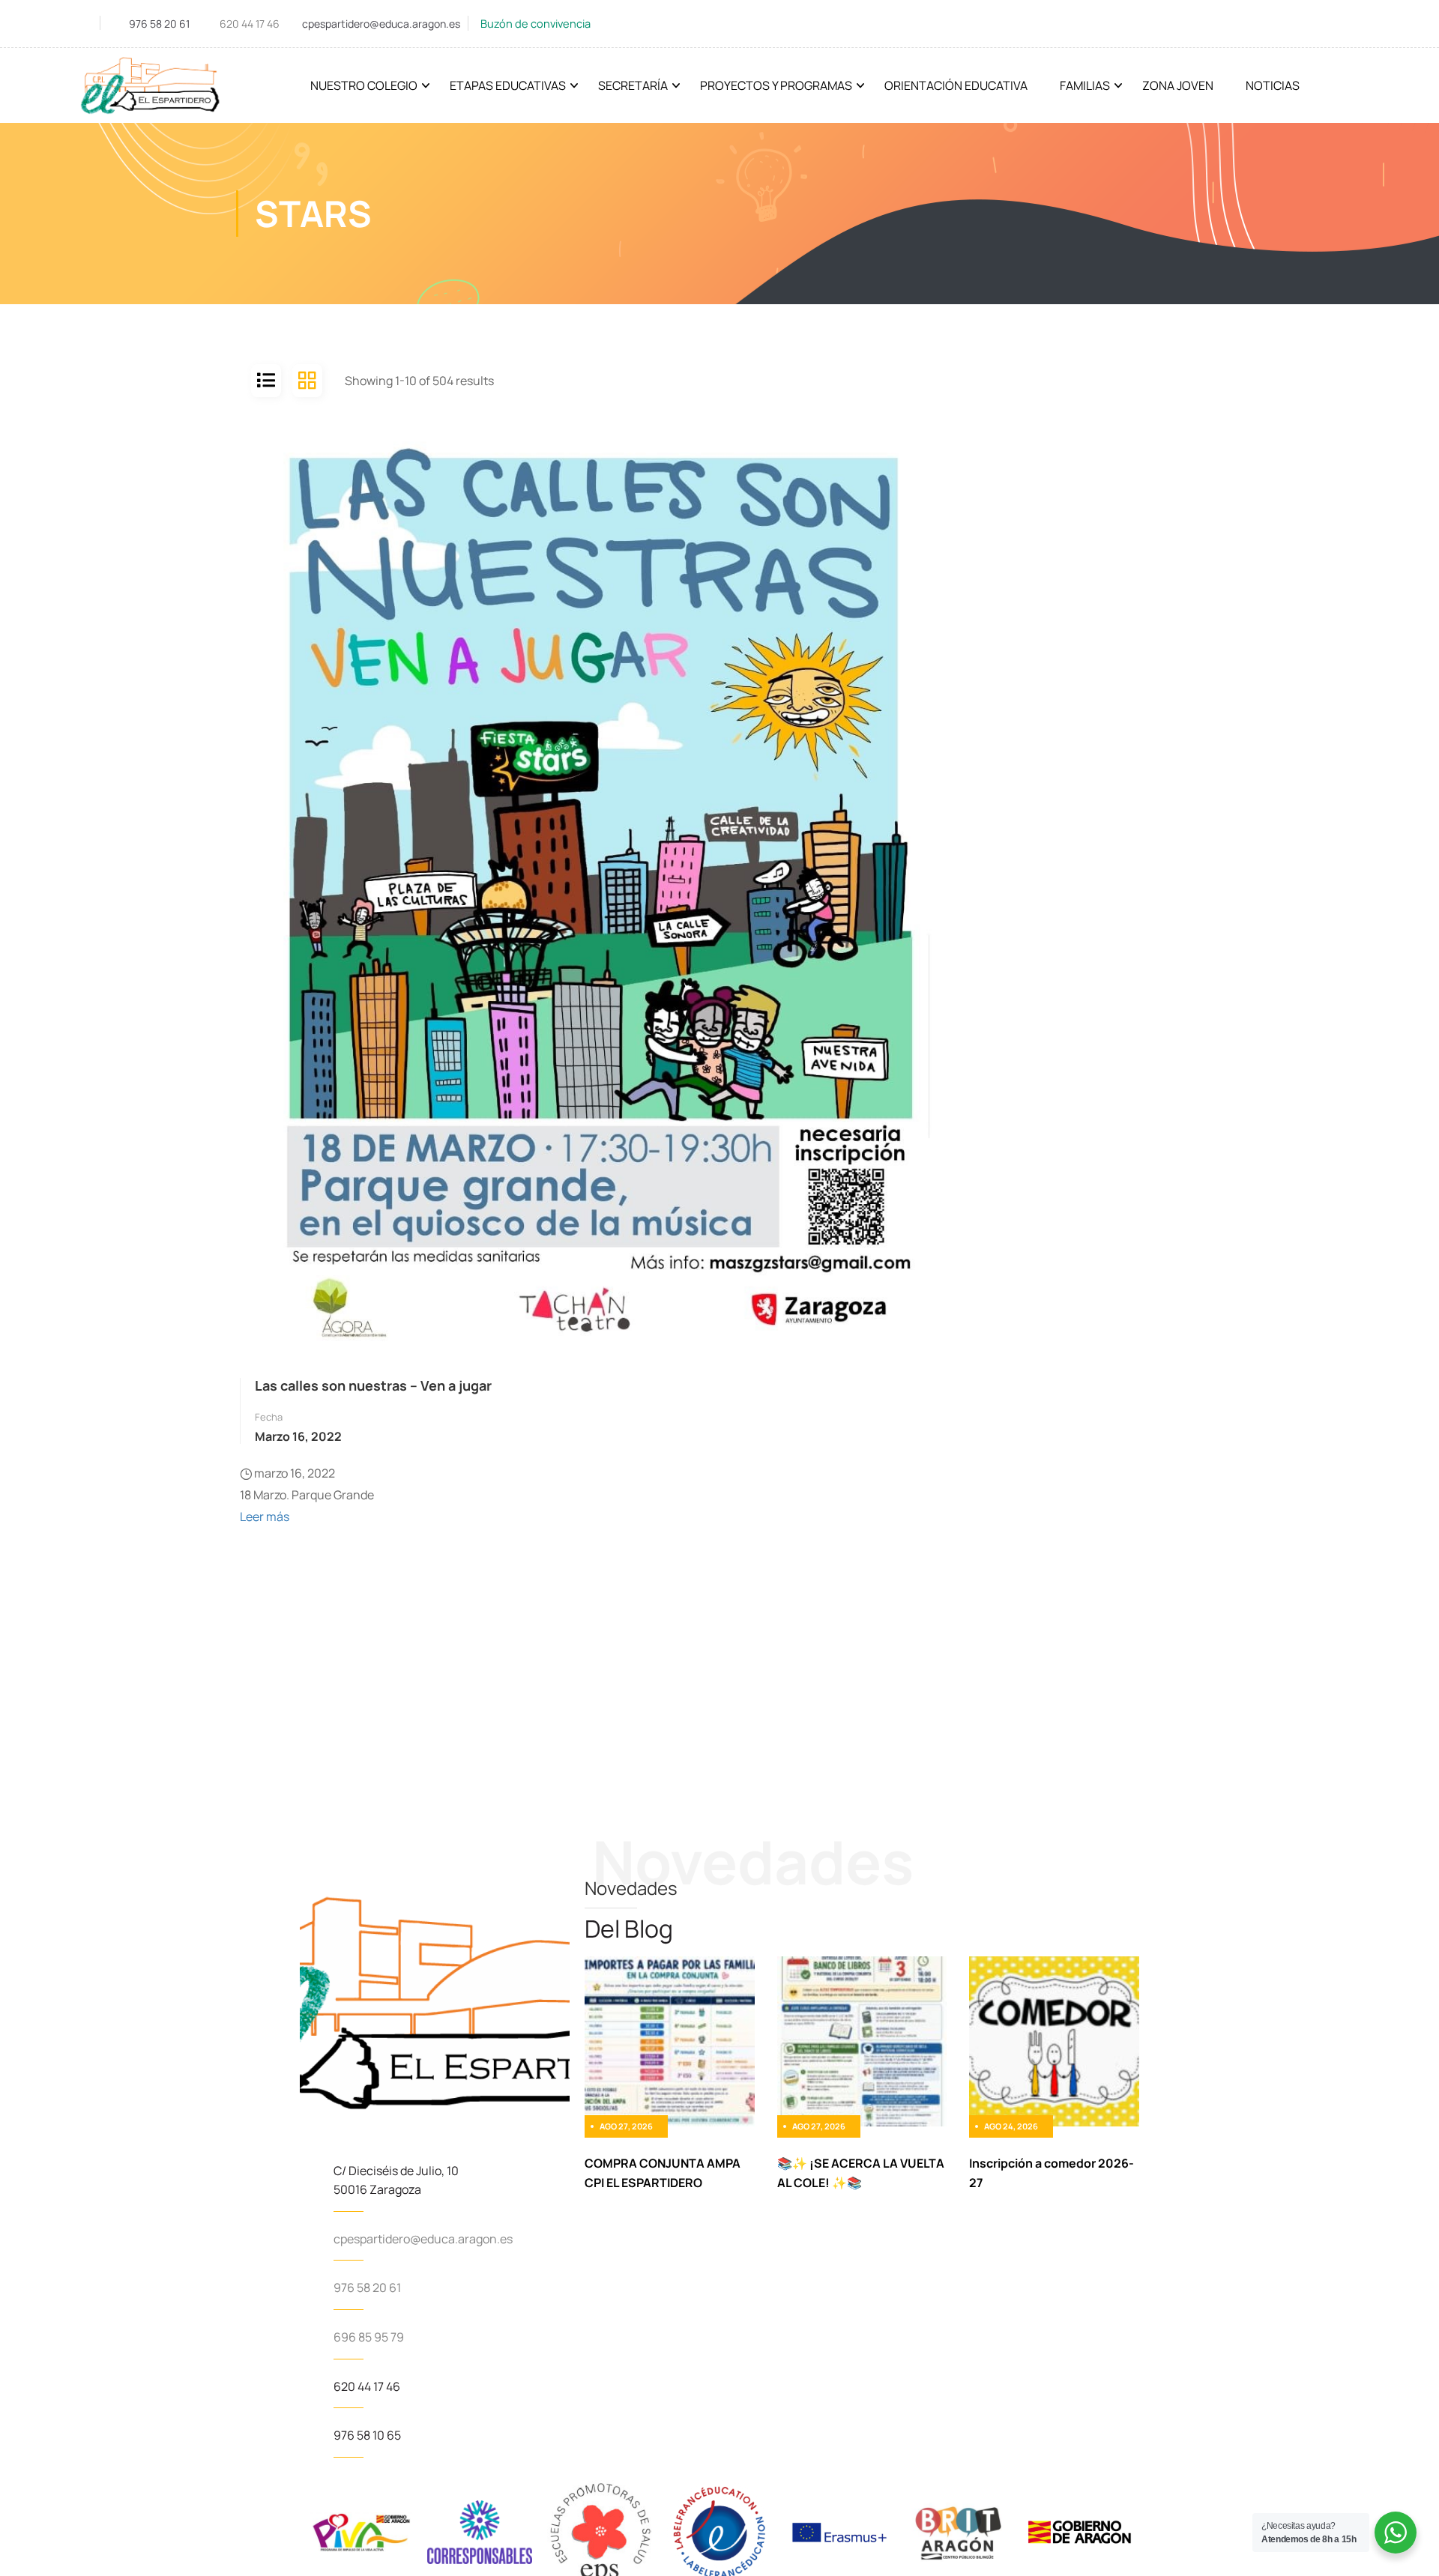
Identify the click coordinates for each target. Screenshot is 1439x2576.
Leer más (265, 1517)
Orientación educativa (956, 85)
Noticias (1273, 85)
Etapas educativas (508, 85)
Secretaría (633, 85)
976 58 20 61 (159, 24)
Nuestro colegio (364, 85)
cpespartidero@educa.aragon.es (381, 24)
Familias (1085, 85)
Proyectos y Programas (776, 85)
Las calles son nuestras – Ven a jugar (373, 1385)
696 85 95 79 (369, 2337)
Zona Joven (1178, 85)
